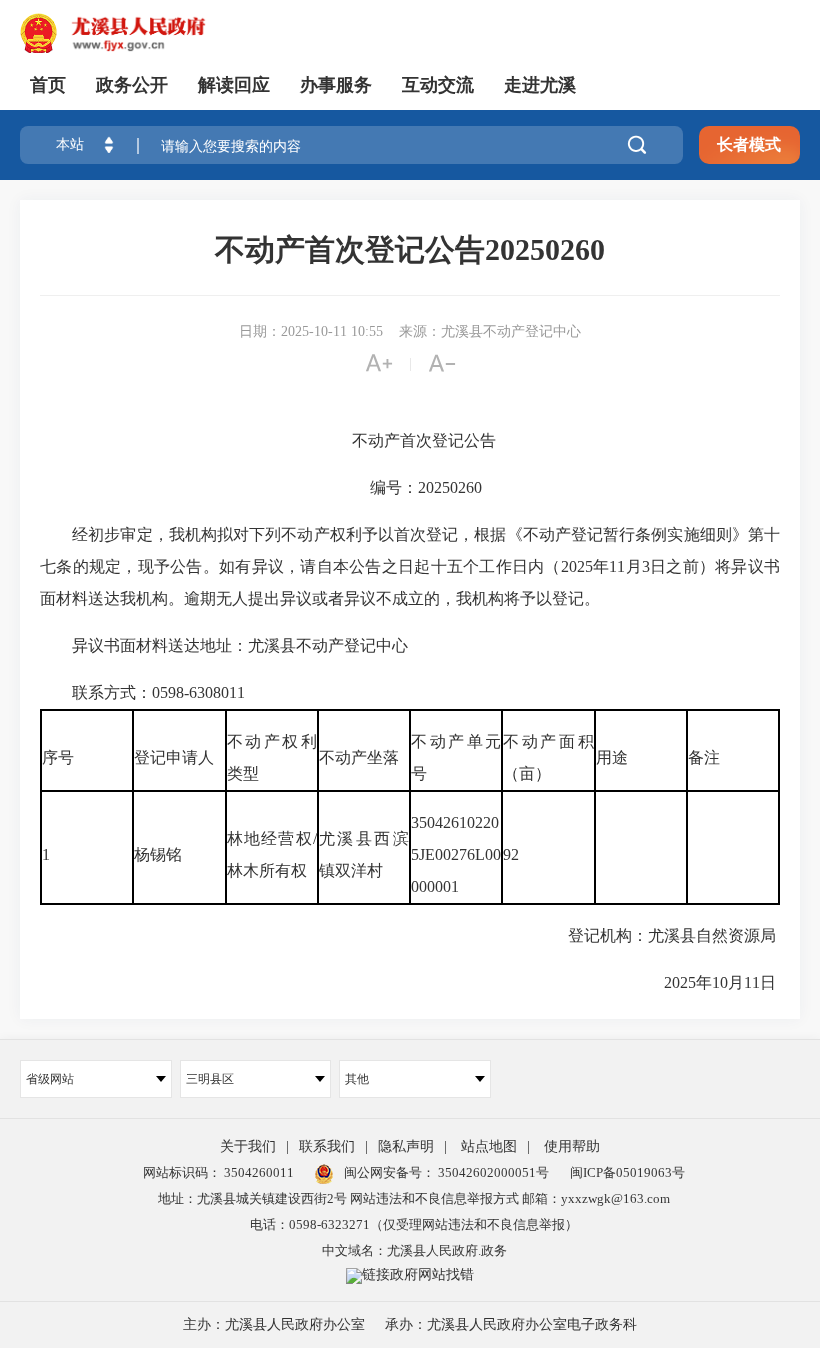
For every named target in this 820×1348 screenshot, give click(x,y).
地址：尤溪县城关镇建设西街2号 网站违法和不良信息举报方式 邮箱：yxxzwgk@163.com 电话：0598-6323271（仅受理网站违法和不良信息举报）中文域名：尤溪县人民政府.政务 (414, 1224)
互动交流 (438, 85)
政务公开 (132, 85)
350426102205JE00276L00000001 (456, 854)
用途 (614, 757)
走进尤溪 (540, 85)
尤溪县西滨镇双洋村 (364, 854)
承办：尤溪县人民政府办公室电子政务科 (511, 1324)
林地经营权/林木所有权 (272, 854)
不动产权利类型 (272, 757)
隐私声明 (406, 1146)
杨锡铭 (160, 854)
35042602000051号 (493, 1172)
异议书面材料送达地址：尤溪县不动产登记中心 (226, 645)
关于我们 (248, 1146)
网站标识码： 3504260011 (218, 1172)
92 (513, 854)
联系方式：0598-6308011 (146, 692)
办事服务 (336, 85)
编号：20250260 (410, 487)
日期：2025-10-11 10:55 (311, 331)
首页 (48, 85)
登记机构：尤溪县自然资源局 (658, 935)
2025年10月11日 (706, 982)
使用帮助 (572, 1146)
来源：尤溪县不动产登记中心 (490, 331)
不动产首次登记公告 (410, 440)
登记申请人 (176, 757)
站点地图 (489, 1146)
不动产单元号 (456, 757)
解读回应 (234, 85)
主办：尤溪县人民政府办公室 (274, 1324)
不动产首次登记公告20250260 (410, 249)
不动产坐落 (361, 757)
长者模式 (749, 144)
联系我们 (327, 1146)
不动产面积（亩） (548, 757)
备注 (706, 757)
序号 (60, 757)
